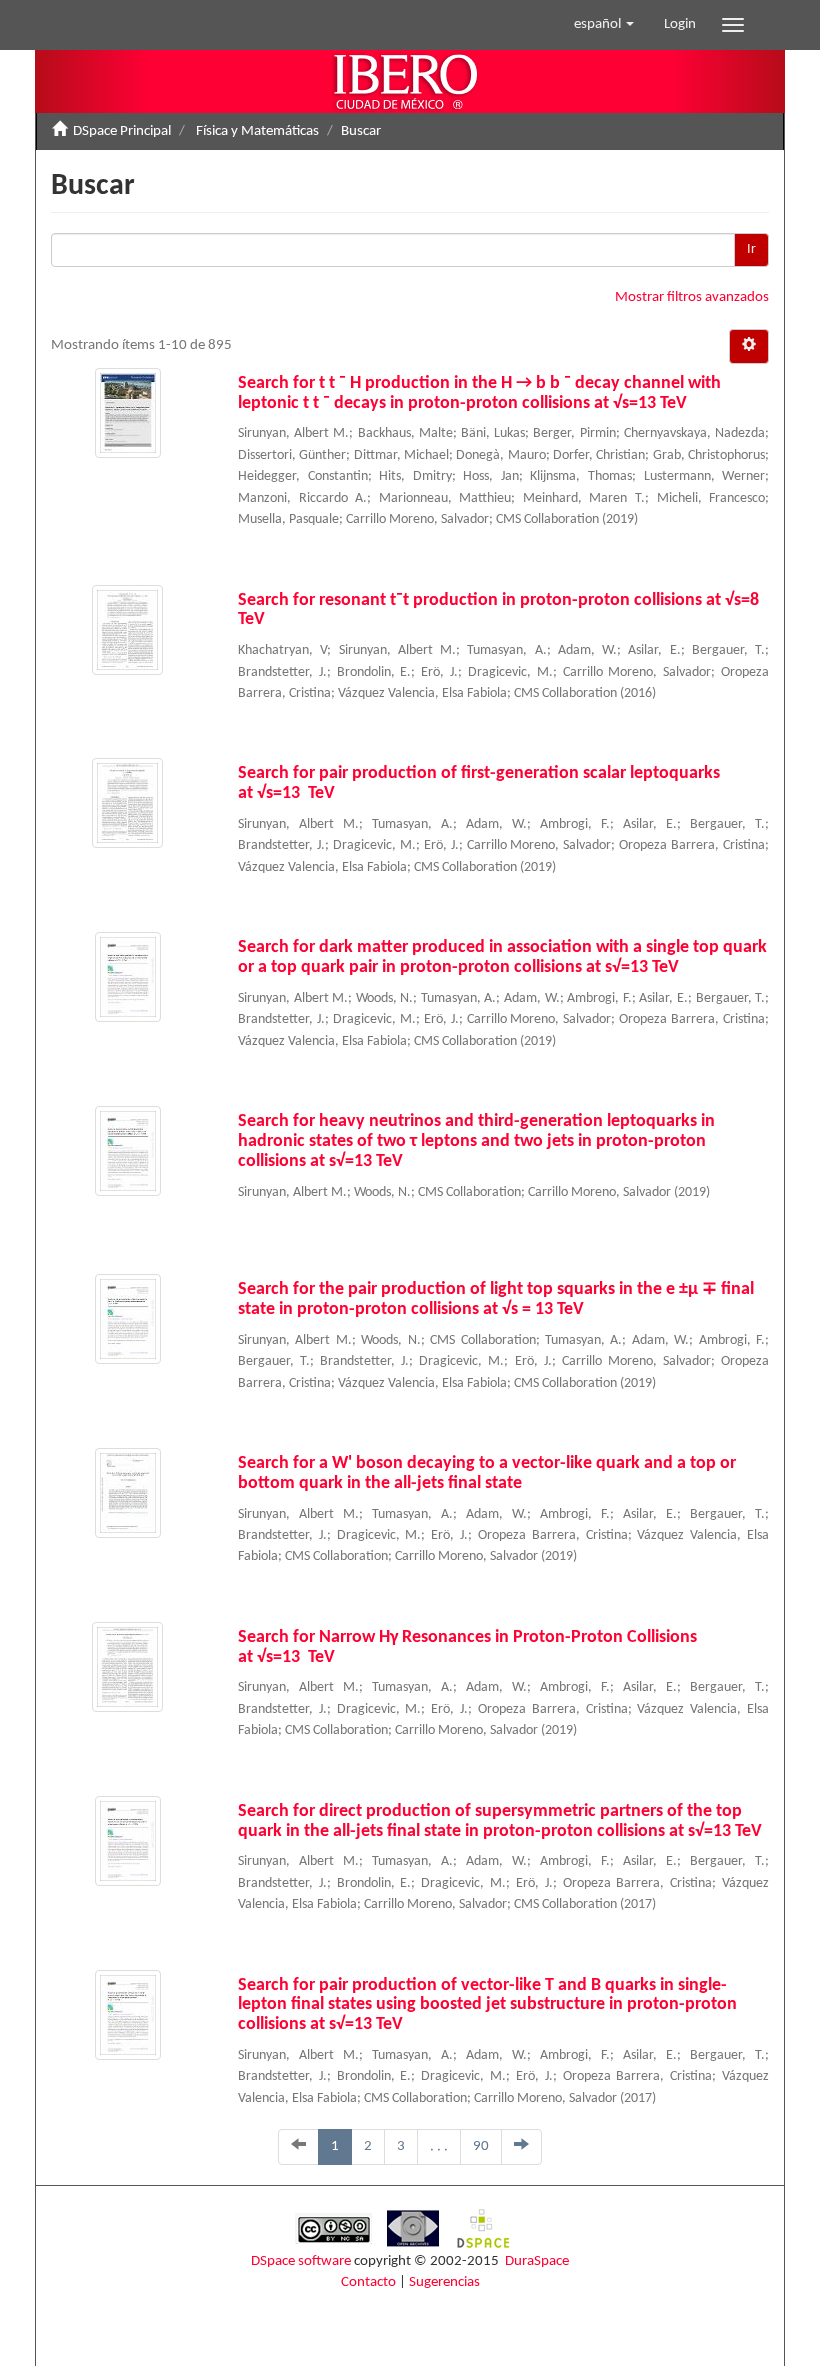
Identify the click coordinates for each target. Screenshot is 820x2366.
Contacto (368, 2282)
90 (481, 2146)
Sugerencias (444, 2282)
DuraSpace (537, 2261)
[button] (604, 25)
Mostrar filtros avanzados (692, 297)
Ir (751, 249)
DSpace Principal (122, 131)
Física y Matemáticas (257, 131)
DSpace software (301, 2261)
